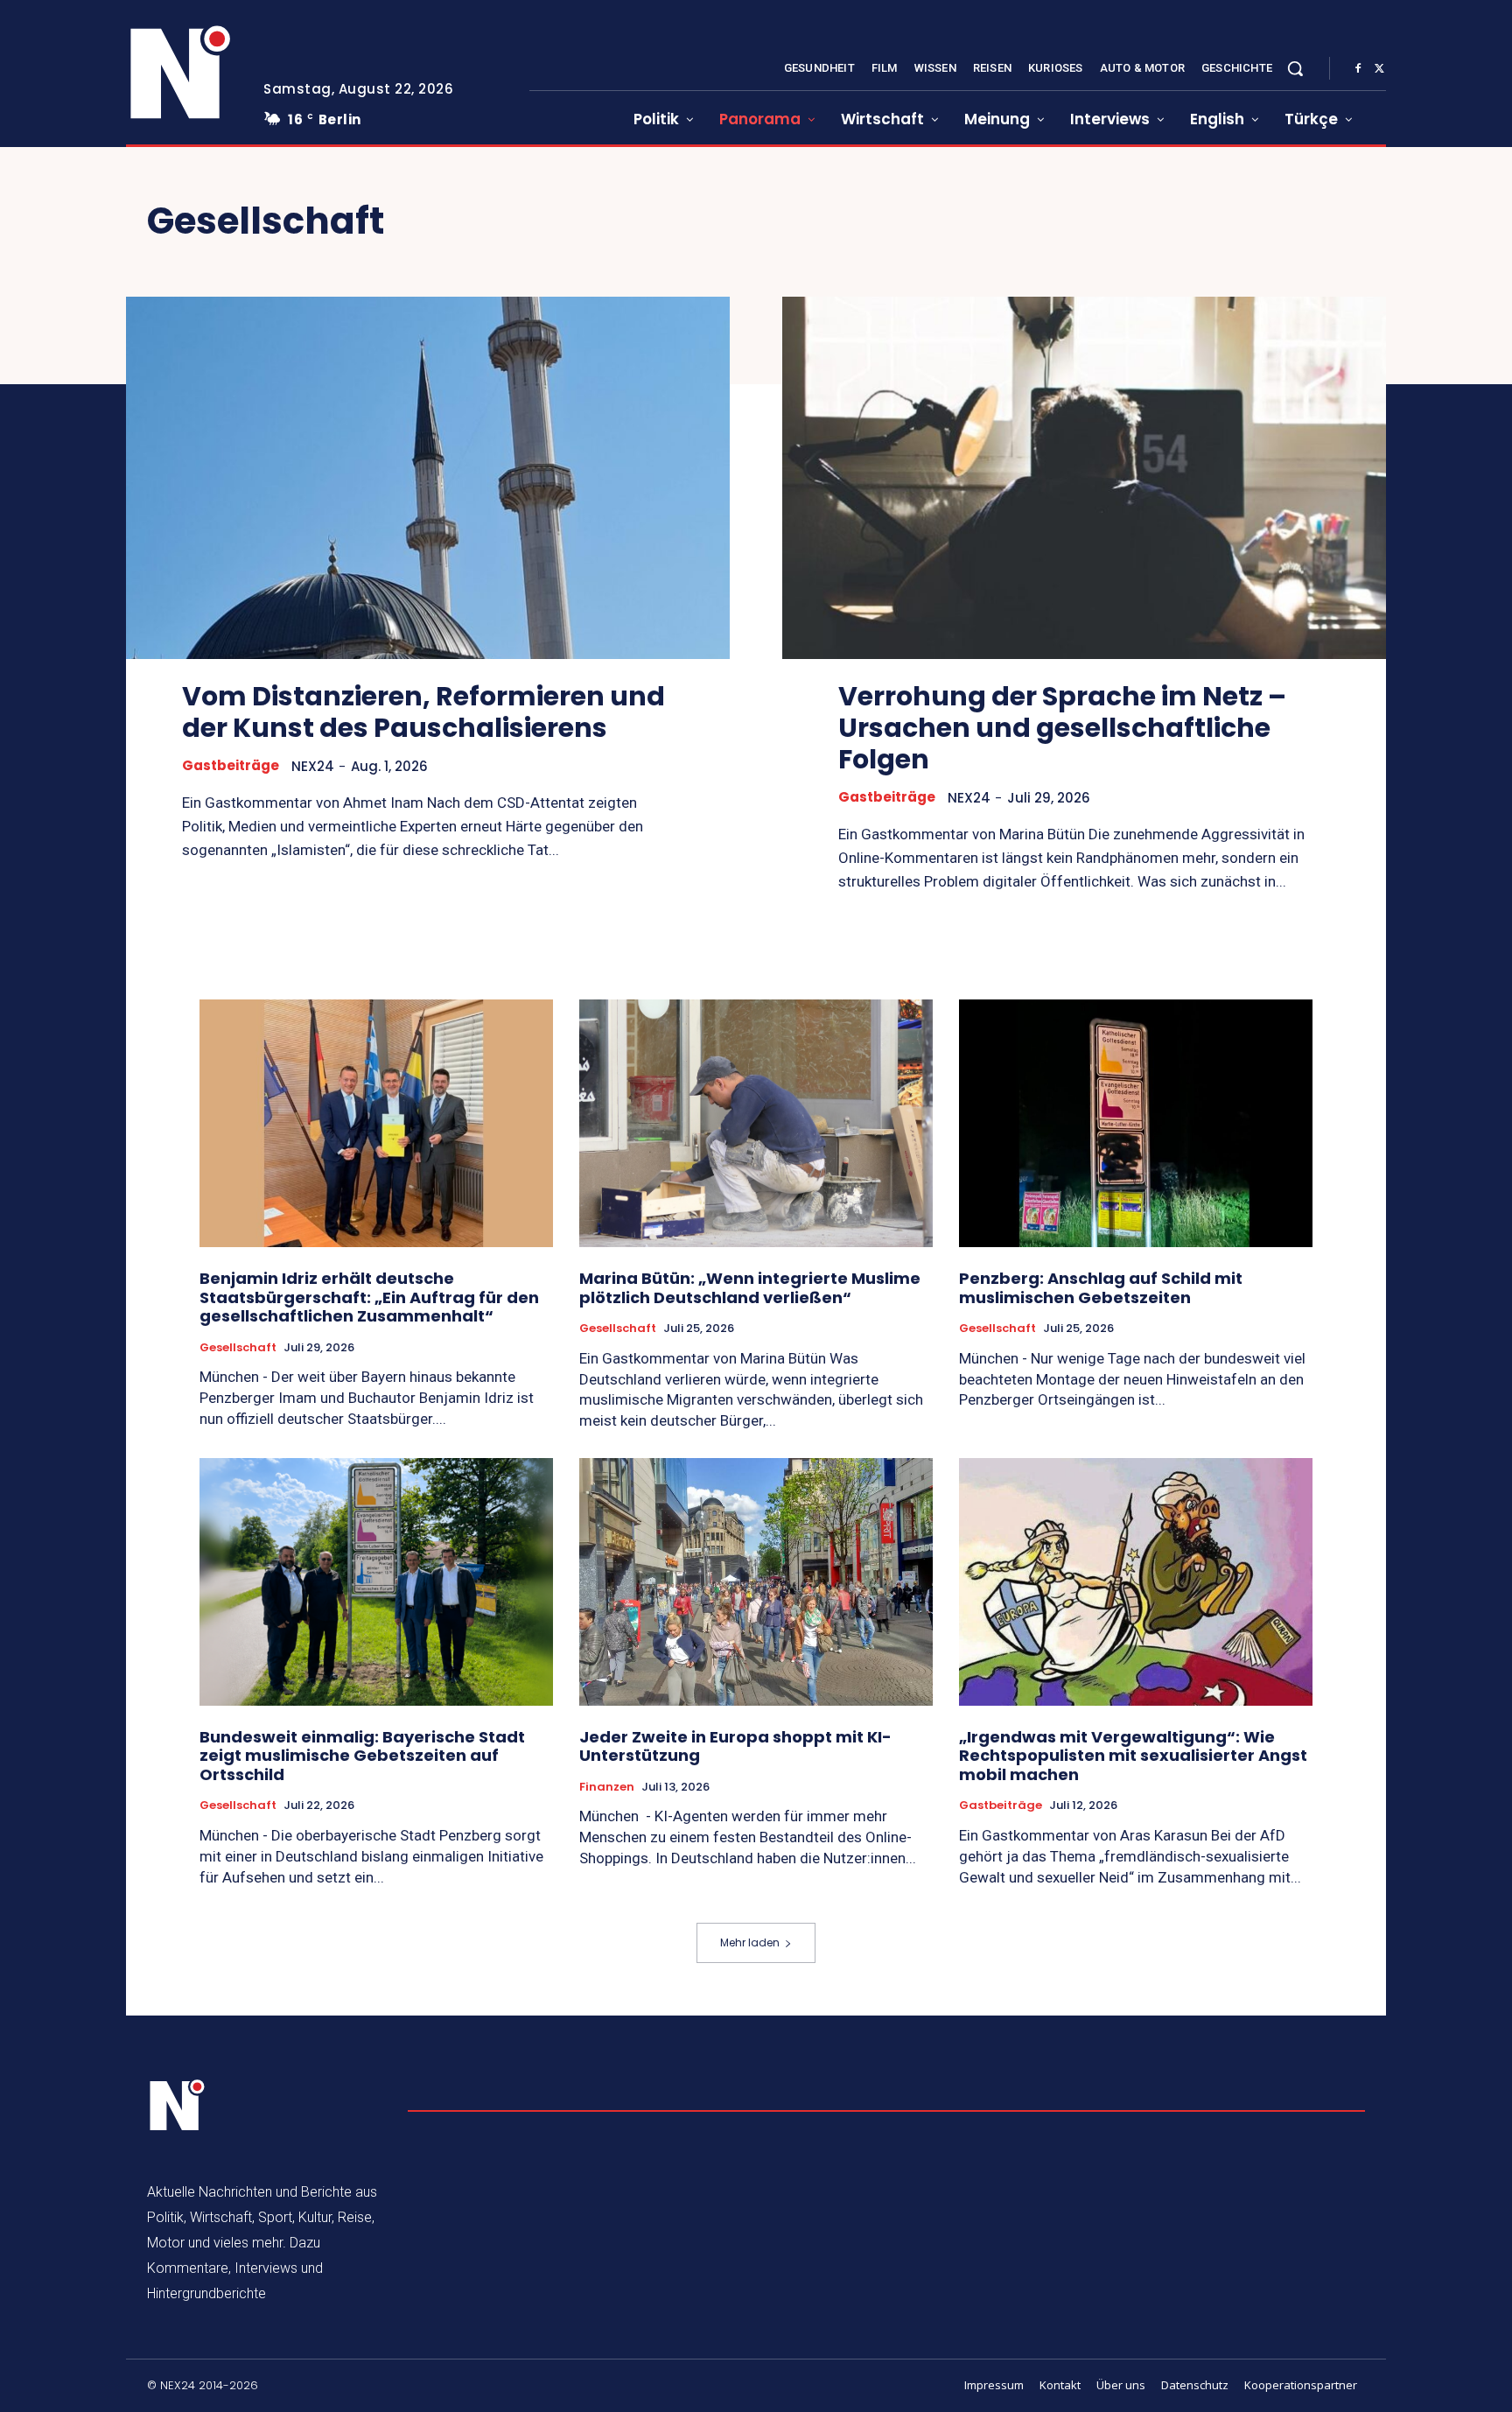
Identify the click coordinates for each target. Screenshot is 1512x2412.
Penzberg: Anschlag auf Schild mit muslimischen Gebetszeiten (1101, 1288)
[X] (1379, 69)
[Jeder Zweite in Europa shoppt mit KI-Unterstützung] (756, 1582)
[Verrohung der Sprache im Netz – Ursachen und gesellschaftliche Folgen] (1084, 478)
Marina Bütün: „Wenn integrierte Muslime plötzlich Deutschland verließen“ (750, 1288)
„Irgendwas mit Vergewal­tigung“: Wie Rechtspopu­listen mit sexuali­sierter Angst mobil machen (1133, 1756)
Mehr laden (750, 1942)
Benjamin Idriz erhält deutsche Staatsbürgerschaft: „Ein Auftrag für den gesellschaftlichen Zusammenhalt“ (369, 1297)
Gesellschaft (238, 1348)
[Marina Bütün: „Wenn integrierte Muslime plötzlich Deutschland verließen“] (756, 1123)
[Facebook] (1358, 69)
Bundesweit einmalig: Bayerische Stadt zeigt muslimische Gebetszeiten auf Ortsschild (362, 1756)
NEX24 (313, 766)
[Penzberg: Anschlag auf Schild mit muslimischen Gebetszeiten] (1136, 1123)
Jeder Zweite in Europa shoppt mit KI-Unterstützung (735, 1746)
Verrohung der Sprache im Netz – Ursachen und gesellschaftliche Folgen (1062, 728)
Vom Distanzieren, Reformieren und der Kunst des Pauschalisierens (423, 712)
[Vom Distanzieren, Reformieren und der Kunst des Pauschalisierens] (428, 478)
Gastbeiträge (231, 766)
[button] (1295, 68)
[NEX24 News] (181, 74)
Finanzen (607, 1787)
